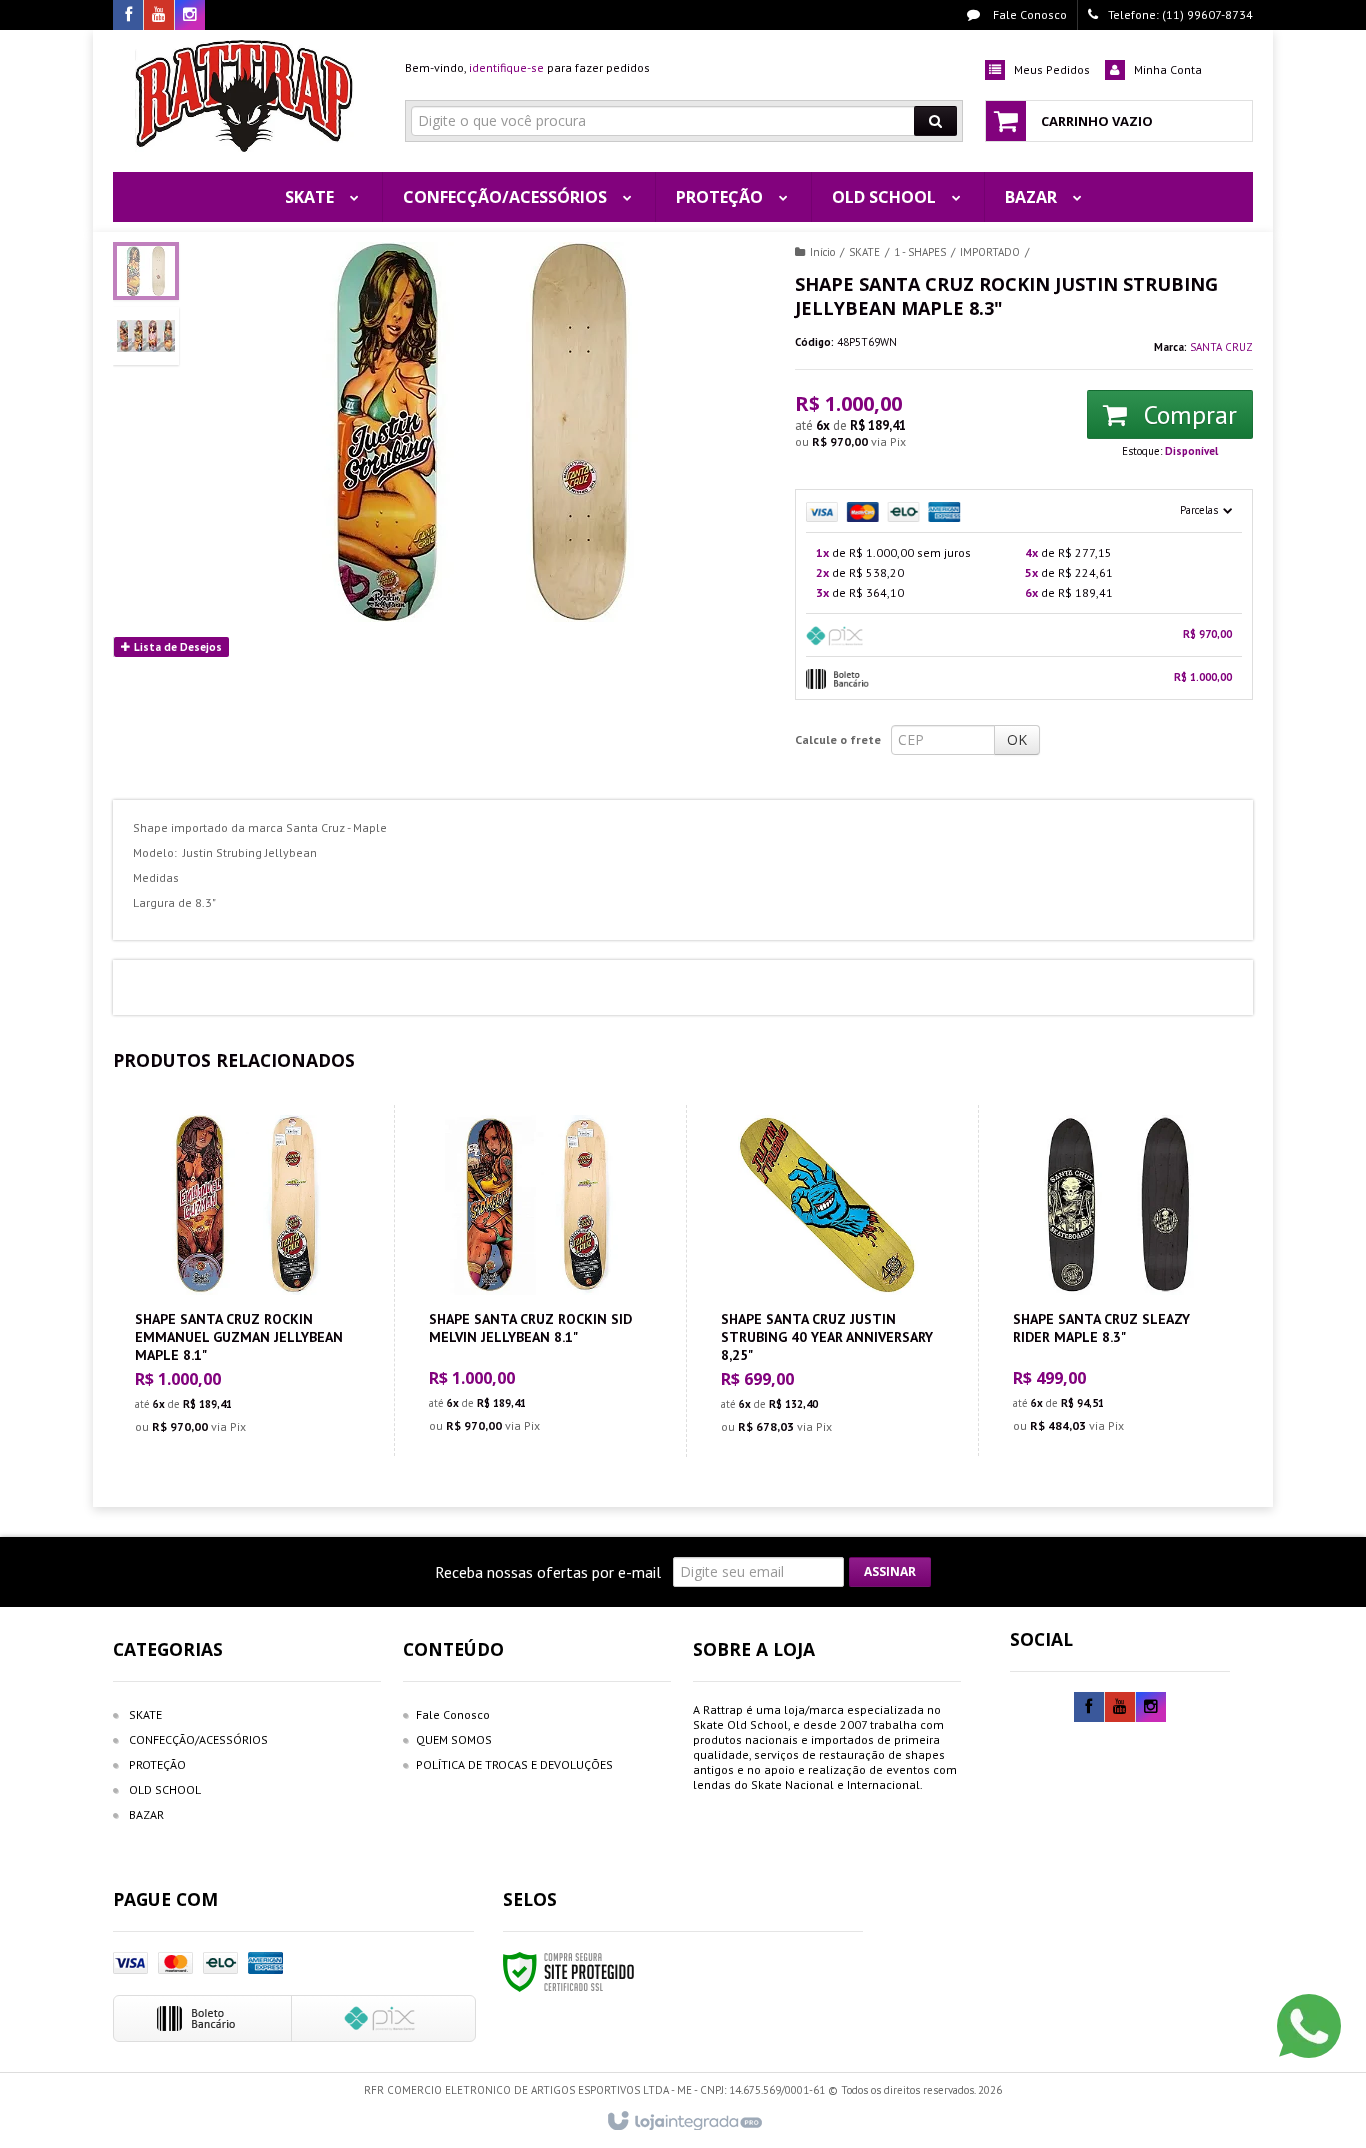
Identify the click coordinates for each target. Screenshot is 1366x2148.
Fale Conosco (1028, 14)
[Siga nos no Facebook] (128, 15)
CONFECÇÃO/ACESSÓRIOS (198, 1739)
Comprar (1187, 414)
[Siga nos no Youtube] (159, 15)
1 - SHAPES (920, 252)
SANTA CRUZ (1221, 347)
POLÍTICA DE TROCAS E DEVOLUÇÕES (514, 1764)
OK (1017, 739)
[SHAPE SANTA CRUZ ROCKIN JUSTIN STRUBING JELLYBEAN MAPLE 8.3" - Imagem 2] (146, 336)
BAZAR (146, 1814)
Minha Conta (1168, 69)
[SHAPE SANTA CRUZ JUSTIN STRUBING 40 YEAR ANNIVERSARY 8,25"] (827, 1281)
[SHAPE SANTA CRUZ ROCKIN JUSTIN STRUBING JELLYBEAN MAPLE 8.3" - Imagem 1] (146, 271)
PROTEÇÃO (157, 1764)
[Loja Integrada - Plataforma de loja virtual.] (683, 2122)
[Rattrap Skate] (244, 96)
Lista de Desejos (176, 647)
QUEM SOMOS (454, 1739)
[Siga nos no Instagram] (190, 15)
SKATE (864, 252)
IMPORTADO (990, 252)
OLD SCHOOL (165, 1789)
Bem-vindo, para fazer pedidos (527, 67)
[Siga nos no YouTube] (1120, 1707)
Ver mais (254, 1360)
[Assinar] (890, 1572)
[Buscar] (935, 121)
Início (822, 252)
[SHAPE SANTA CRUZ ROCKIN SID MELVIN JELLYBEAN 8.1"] (535, 1280)
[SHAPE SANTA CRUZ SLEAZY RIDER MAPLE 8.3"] (1119, 1280)
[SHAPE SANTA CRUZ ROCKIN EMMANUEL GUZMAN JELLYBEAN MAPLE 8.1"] (242, 1281)
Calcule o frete (838, 739)
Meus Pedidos (1052, 69)
